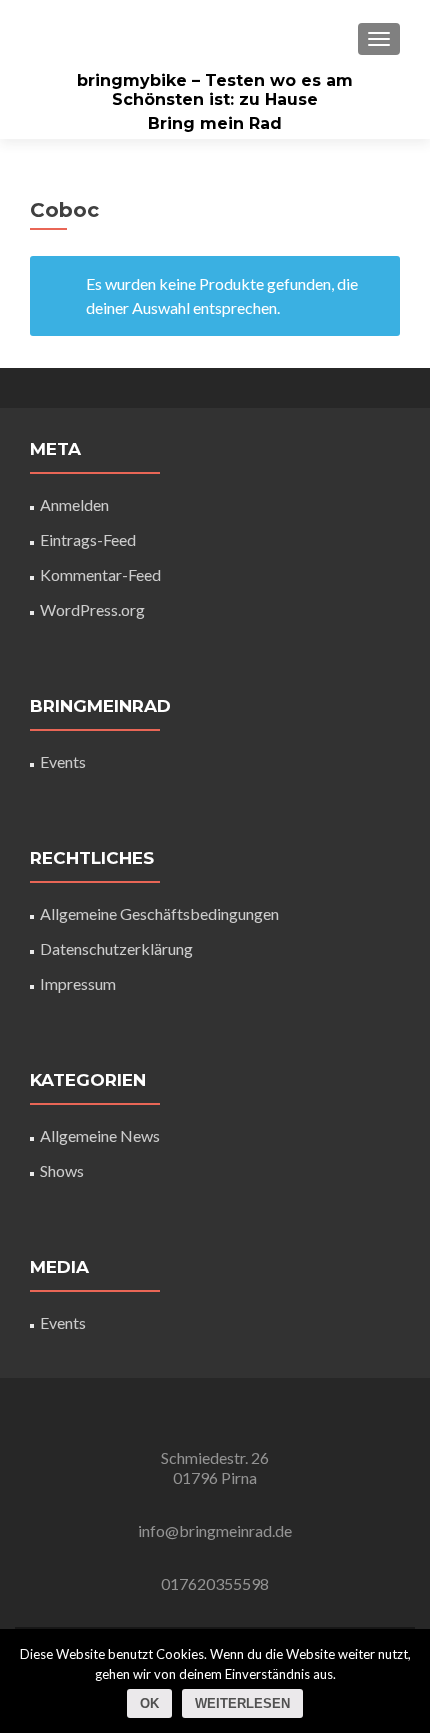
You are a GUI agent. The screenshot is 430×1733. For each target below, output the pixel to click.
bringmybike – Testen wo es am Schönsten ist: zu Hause (215, 90)
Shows (62, 1170)
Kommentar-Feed (100, 574)
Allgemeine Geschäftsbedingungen (159, 913)
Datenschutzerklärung (116, 948)
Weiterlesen (242, 1703)
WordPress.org (92, 609)
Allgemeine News (100, 1135)
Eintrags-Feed (88, 539)
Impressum (78, 983)
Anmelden (74, 504)
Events (63, 761)
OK (149, 1703)
